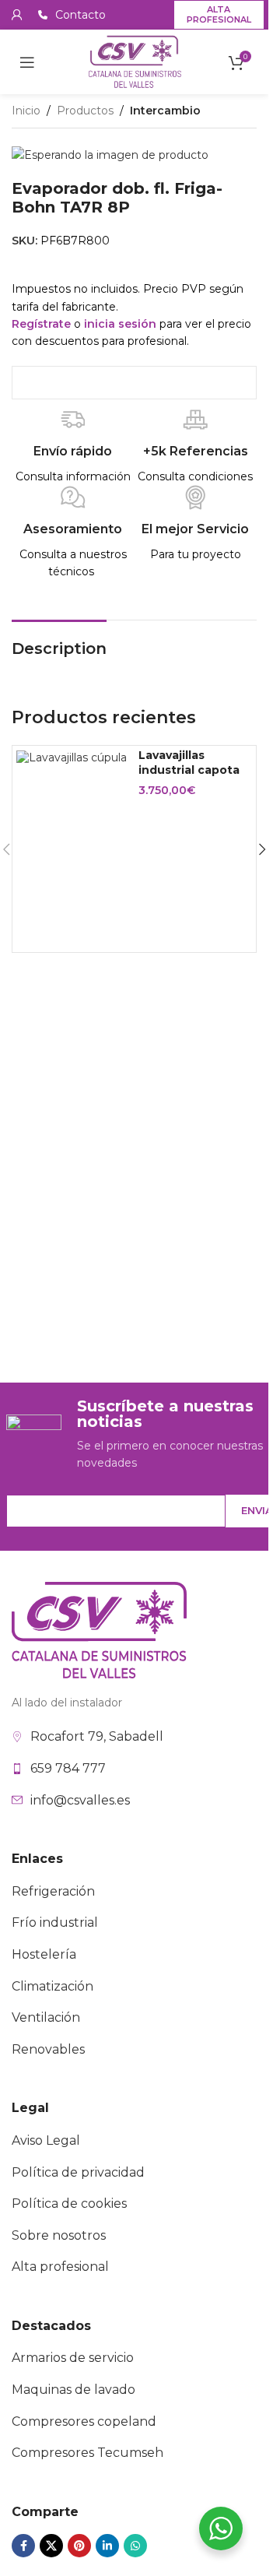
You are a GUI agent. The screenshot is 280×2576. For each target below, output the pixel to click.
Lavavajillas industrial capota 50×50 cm (189, 770)
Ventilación (46, 2017)
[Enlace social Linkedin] (107, 2546)
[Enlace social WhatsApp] (135, 2546)
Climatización (52, 1986)
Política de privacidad (78, 2172)
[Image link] (99, 1629)
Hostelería (44, 1954)
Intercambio (165, 111)
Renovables (48, 2049)
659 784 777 (68, 1768)
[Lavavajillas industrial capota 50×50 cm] (72, 757)
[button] (262, 849)
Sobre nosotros (59, 2235)
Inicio (26, 111)
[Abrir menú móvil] (27, 62)
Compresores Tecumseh (87, 2453)
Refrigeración (53, 1891)
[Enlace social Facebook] (23, 2546)
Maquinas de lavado (73, 2390)
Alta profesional (219, 14)
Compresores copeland (84, 2421)
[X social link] (51, 2546)
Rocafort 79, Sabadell (97, 1736)
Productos (85, 111)
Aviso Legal (46, 2140)
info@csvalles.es (80, 1800)
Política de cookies (69, 2203)
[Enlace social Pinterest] (79, 2546)
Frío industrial (55, 1922)
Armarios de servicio (73, 2358)
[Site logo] (135, 61)
